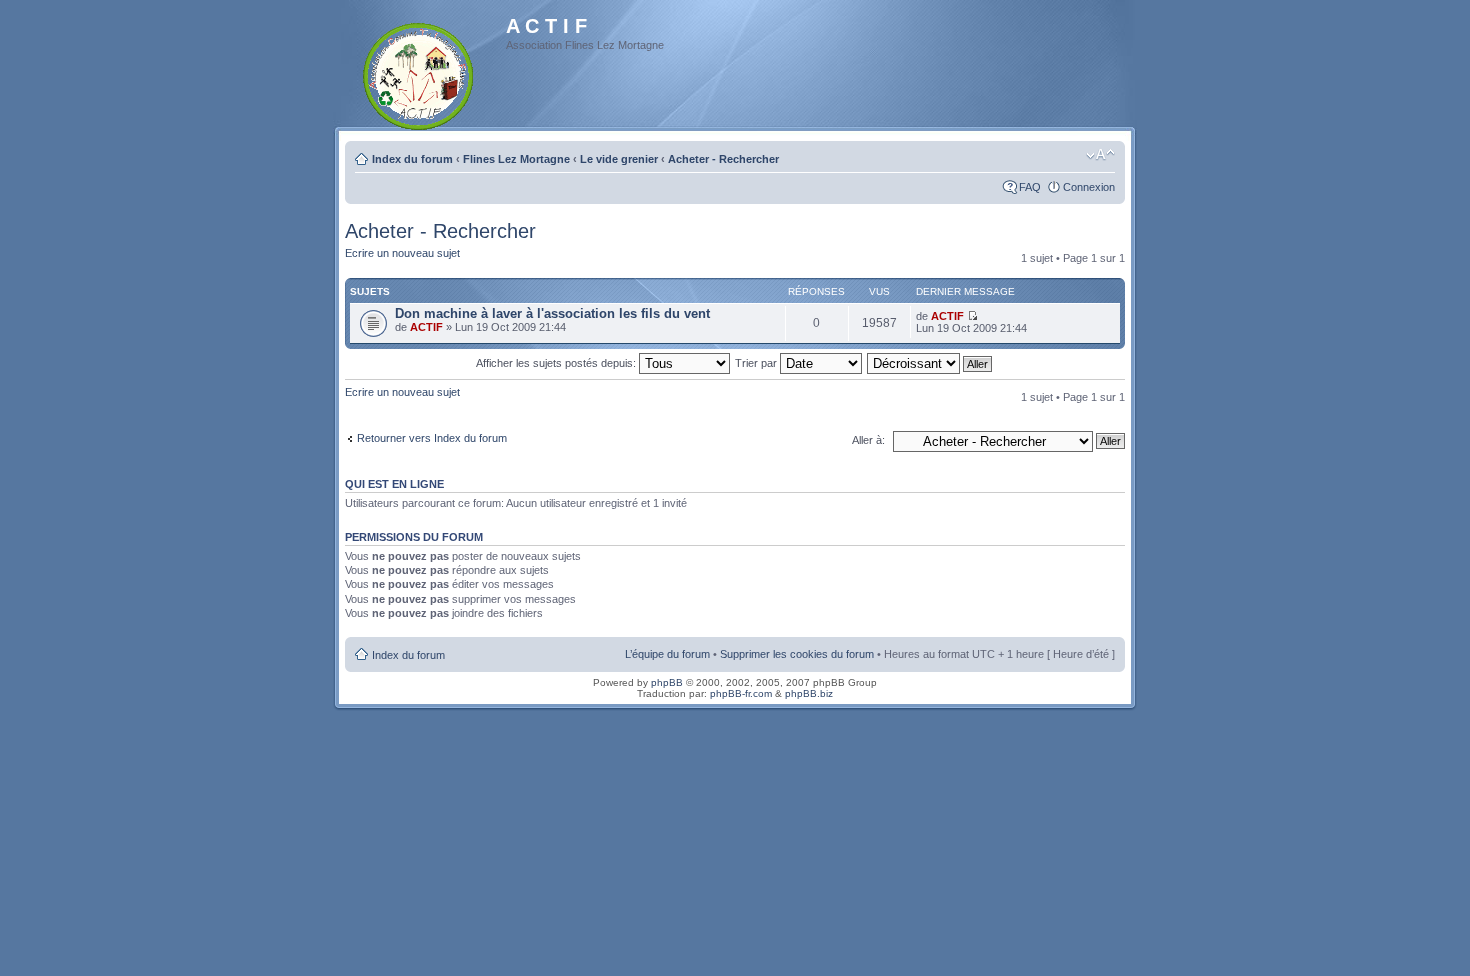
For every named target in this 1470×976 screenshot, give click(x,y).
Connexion (1089, 187)
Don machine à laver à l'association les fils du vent (552, 313)
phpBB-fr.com (741, 693)
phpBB (667, 682)
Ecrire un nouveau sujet (402, 253)
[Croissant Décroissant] (930, 363)
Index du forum (412, 159)
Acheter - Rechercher (723, 159)
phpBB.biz (809, 693)
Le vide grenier (619, 159)
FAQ (1030, 187)
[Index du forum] (419, 72)
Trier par (757, 363)
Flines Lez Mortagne (516, 159)
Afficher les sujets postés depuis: (557, 363)
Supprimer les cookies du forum (797, 654)
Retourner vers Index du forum (432, 438)
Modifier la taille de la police (1100, 155)
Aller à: (868, 440)
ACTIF (426, 327)
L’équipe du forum (667, 654)
